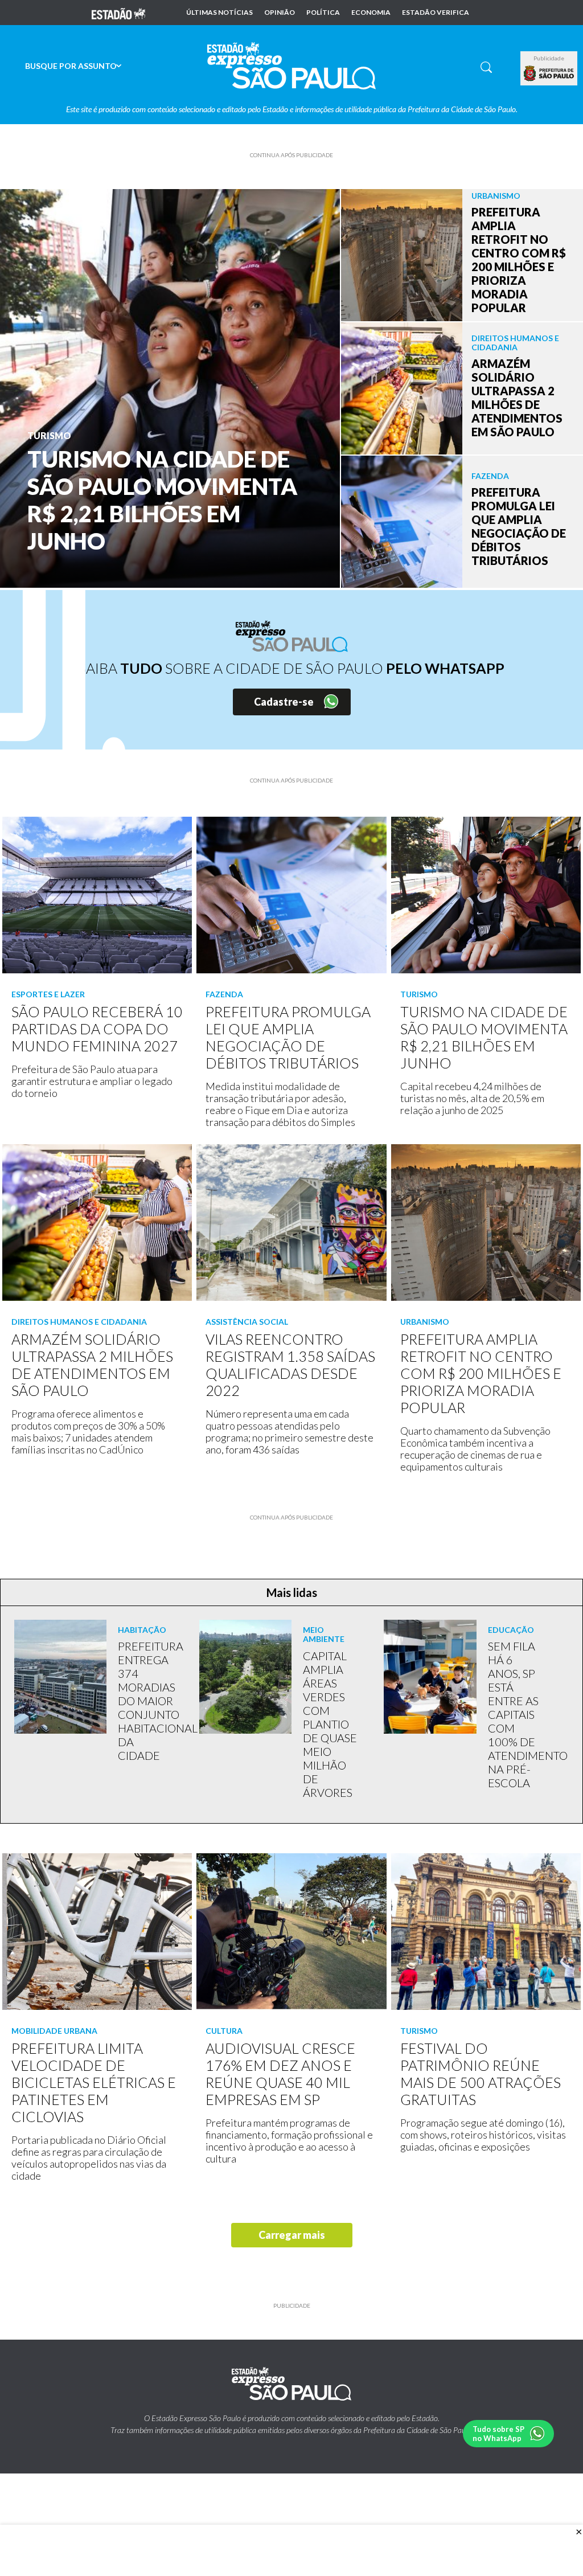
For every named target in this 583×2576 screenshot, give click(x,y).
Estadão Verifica (436, 13)
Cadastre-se (284, 702)
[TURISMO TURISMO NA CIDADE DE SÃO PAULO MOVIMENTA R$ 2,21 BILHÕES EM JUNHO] (170, 387)
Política (323, 13)
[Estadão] (118, 13)
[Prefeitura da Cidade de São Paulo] (549, 73)
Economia (371, 13)
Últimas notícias (219, 13)
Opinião (280, 13)
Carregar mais (292, 2235)
